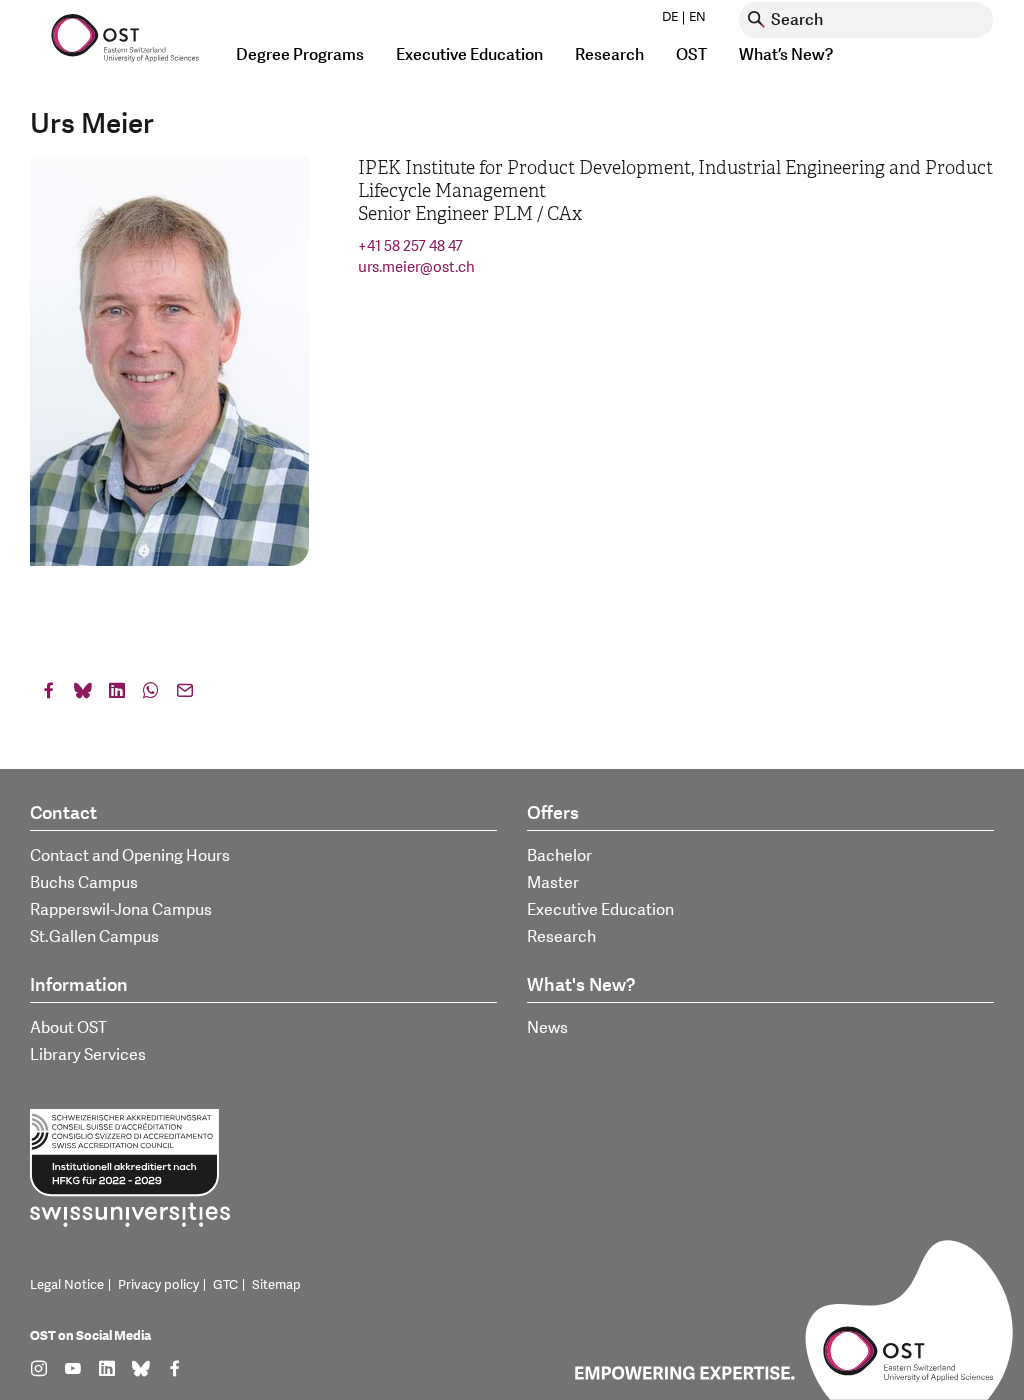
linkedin (117, 695)
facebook (49, 695)
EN (697, 17)
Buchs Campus (84, 883)
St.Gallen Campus (94, 937)
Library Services (88, 1055)
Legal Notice (67, 1285)
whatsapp (151, 695)
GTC (225, 1285)
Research (561, 937)
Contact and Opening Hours (130, 856)
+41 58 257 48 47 (410, 246)
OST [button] (691, 55)
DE (670, 17)
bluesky (83, 695)
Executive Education (600, 910)
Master (553, 883)
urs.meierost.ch (416, 267)
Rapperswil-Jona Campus (121, 910)
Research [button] (609, 55)
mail (185, 695)
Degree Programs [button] (300, 55)
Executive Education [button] (469, 55)
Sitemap (276, 1285)
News (547, 1028)
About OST (68, 1028)
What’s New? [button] (786, 55)
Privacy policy (158, 1285)
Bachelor (559, 856)
